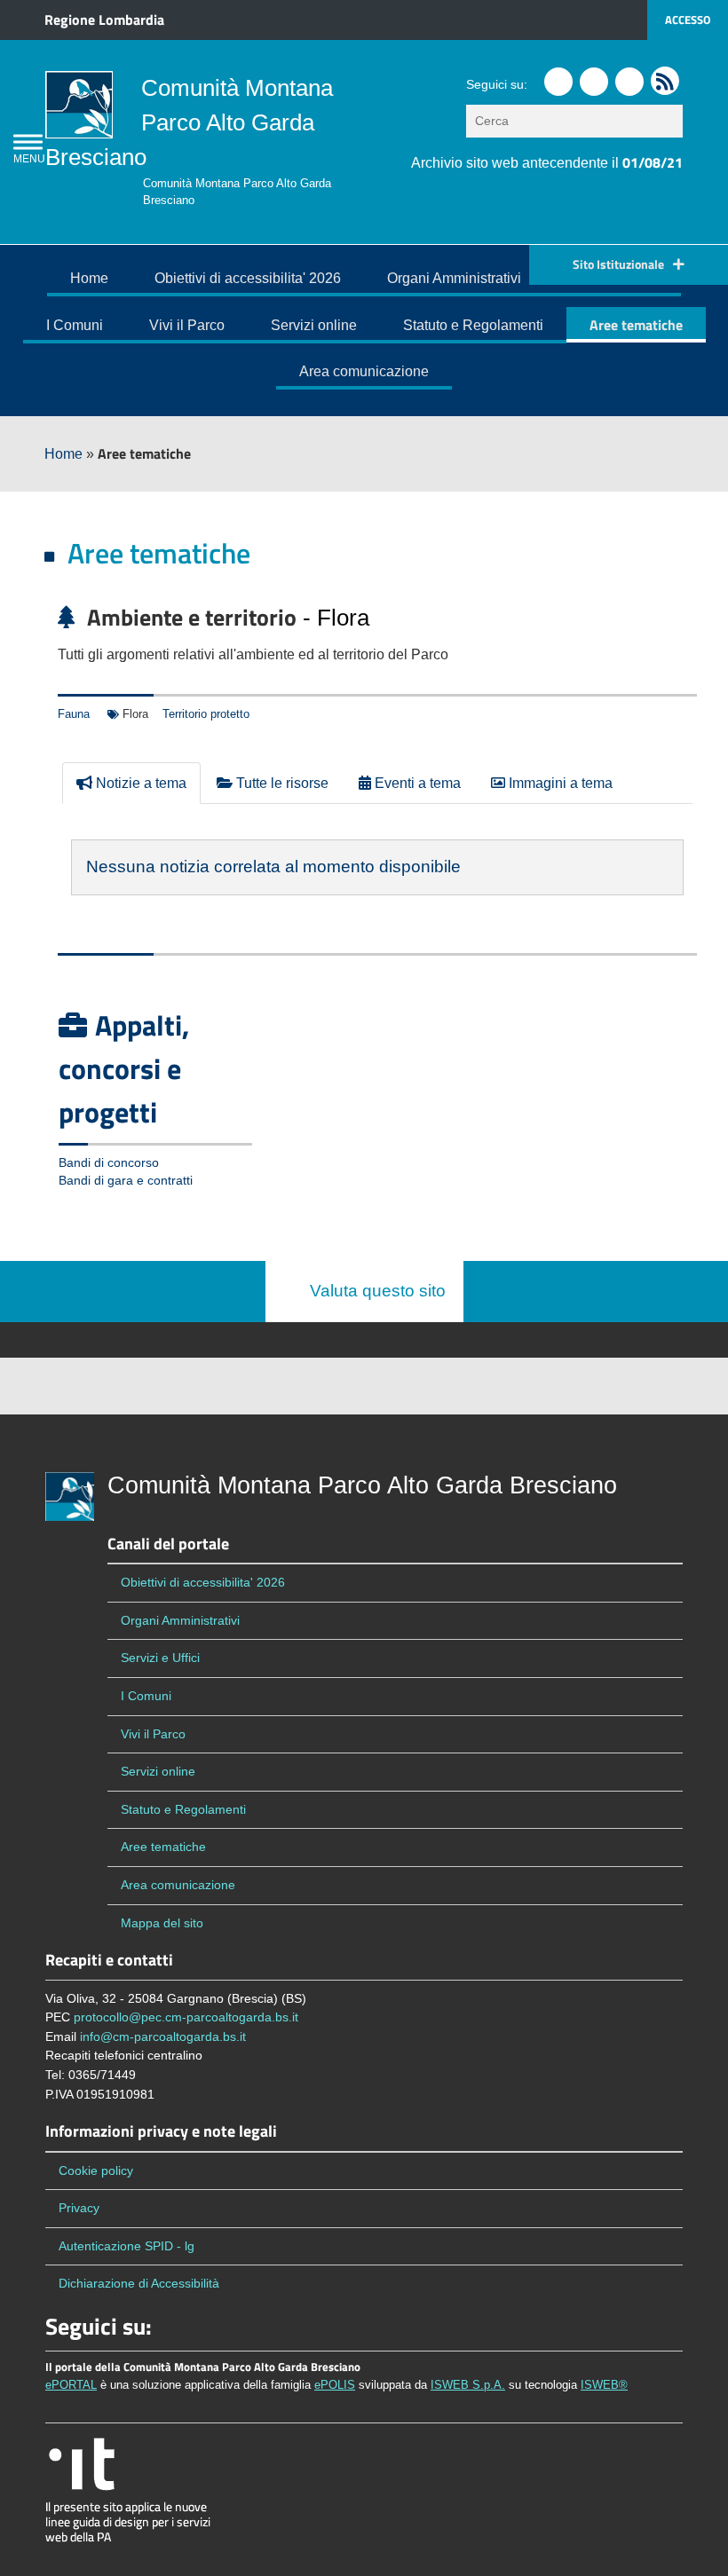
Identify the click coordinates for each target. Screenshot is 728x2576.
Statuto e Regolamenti (473, 325)
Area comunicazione (364, 371)
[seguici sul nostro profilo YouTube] (629, 82)
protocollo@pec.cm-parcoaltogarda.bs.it (186, 2017)
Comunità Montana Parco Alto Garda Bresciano (189, 122)
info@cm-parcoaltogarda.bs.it (163, 2036)
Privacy (79, 2208)
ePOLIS (335, 2385)
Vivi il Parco (187, 325)
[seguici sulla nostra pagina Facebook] (558, 82)
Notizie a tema (139, 783)
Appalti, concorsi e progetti (124, 1068)
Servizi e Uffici (160, 1658)
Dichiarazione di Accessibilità (139, 2283)
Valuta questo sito (371, 1291)
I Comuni (75, 325)
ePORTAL (71, 2385)
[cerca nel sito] (671, 121)
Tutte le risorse (281, 783)
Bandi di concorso (109, 1163)
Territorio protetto (206, 714)
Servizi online (314, 325)
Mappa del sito (162, 1923)
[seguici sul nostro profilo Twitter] (594, 82)
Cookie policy (96, 2170)
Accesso (688, 20)
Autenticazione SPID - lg (127, 2246)
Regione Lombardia (104, 20)
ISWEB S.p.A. (468, 2385)
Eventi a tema (416, 783)
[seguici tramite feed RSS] (665, 81)
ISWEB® (604, 2385)
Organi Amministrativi (454, 278)
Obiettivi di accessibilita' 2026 (248, 278)
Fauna (74, 714)
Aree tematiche (636, 325)
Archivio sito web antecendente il (547, 163)
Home (89, 278)
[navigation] (28, 142)
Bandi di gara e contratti (126, 1181)
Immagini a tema (559, 783)
